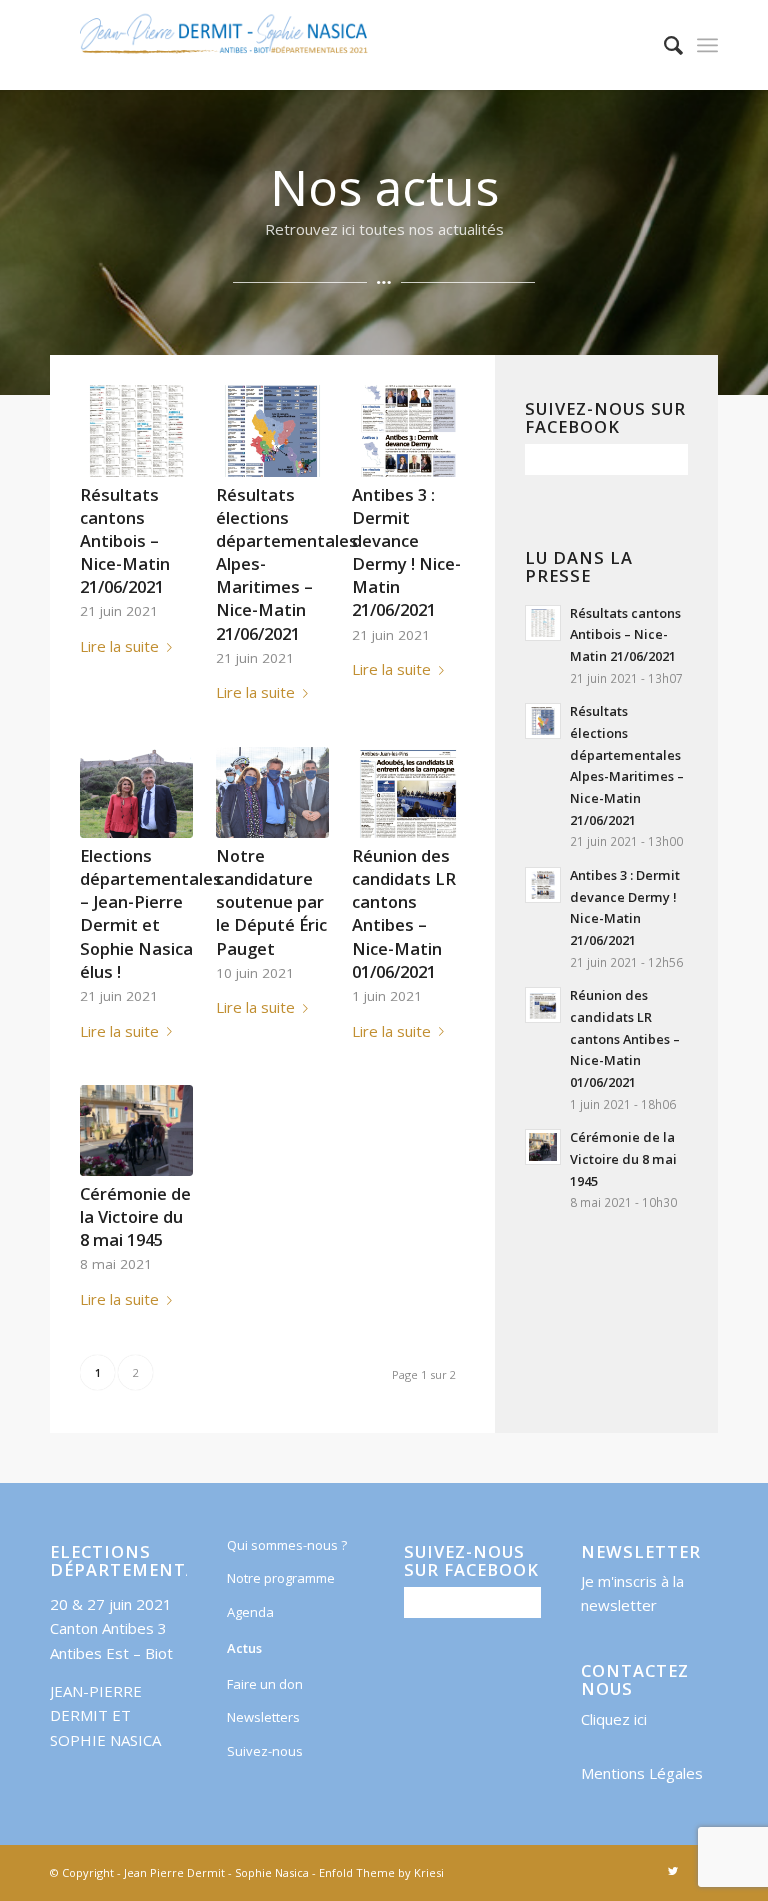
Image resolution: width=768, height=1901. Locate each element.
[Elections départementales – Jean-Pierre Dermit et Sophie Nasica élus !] (136, 792)
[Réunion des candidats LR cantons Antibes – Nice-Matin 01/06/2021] (408, 792)
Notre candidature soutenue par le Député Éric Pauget (271, 901)
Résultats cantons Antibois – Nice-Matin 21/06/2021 (125, 540)
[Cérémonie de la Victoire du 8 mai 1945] (136, 1130)
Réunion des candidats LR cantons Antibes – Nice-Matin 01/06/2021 (404, 913)
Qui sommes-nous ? (287, 1545)
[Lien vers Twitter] (673, 1871)
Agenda (250, 1612)
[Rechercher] (663, 45)
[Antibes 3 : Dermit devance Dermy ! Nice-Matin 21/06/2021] (408, 430)
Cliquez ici (614, 1719)
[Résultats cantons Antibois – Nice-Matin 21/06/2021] (136, 430)
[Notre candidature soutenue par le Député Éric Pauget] (272, 792)
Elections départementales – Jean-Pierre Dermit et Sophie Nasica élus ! (151, 913)
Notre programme (281, 1578)
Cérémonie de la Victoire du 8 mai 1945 (135, 1216)
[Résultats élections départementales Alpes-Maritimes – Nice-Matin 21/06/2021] (272, 430)
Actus (244, 1648)
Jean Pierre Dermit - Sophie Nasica (216, 1872)
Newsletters (263, 1717)
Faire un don (265, 1684)
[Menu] (707, 45)
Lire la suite (119, 646)
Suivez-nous (265, 1751)
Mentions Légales (642, 1773)
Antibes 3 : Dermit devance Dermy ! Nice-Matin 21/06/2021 (406, 552)
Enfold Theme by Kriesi (381, 1872)
